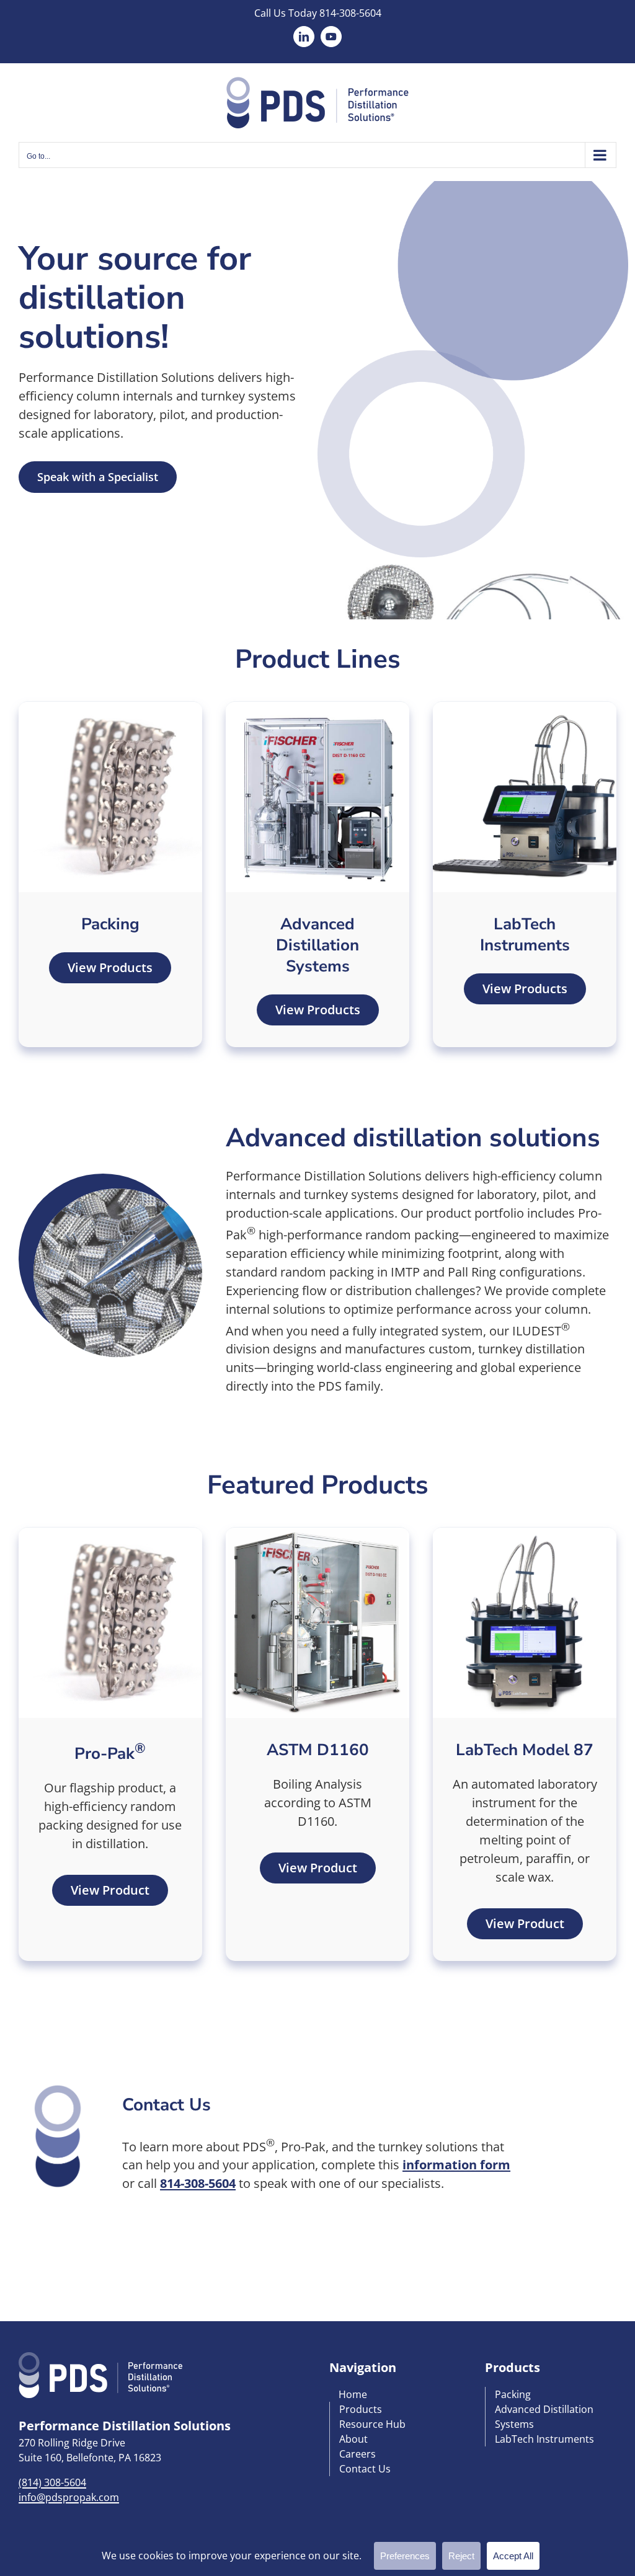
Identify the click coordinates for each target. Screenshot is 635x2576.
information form (456, 2165)
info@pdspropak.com (69, 2497)
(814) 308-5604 (52, 2482)
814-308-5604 (350, 13)
